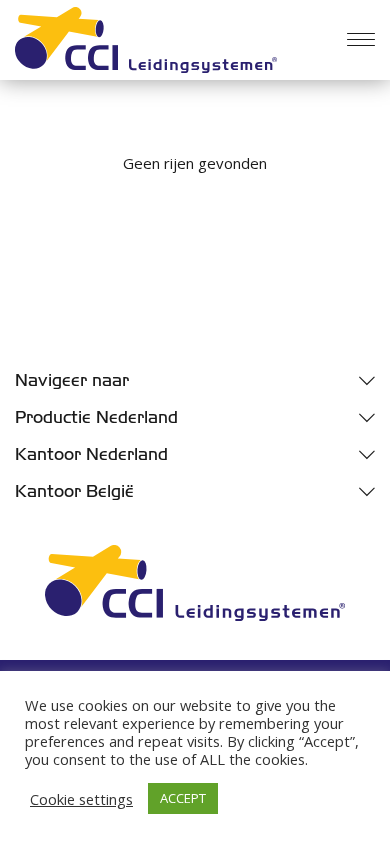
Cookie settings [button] (81, 799)
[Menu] (361, 40)
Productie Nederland (96, 417)
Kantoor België (74, 491)
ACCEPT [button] (183, 798)
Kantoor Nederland (91, 454)
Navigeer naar (72, 380)
